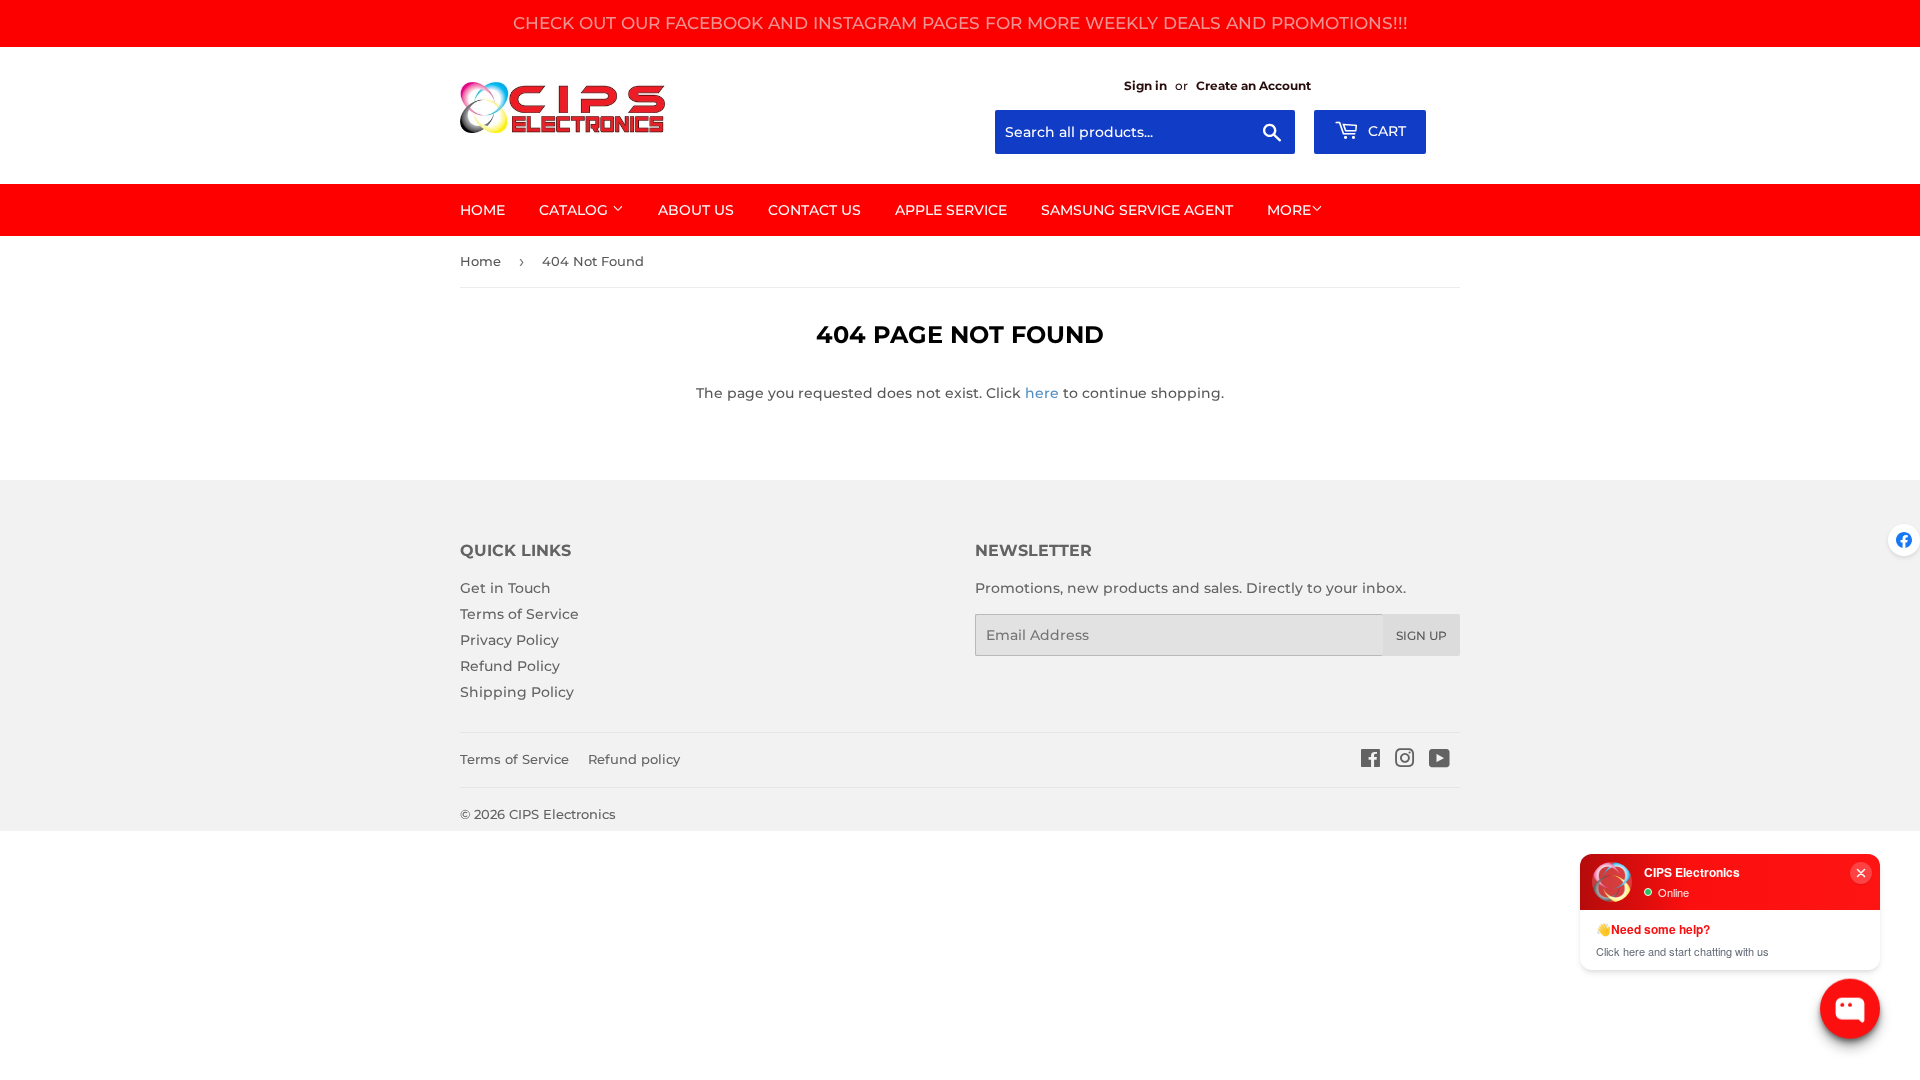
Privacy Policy (509, 640)
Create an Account (1253, 85)
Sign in (1145, 85)
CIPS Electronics (562, 814)
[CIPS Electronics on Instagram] (1405, 761)
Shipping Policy (517, 692)
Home (482, 210)
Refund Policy (510, 666)
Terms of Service (519, 614)
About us (696, 210)
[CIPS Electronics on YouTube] (1439, 761)
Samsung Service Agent (1137, 210)
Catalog (575, 210)
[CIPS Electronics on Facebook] (1370, 761)
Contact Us (814, 210)
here (1042, 393)
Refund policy (634, 759)
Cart (1385, 131)
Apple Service (951, 210)
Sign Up (1421, 635)
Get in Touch (505, 588)
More (1289, 210)
